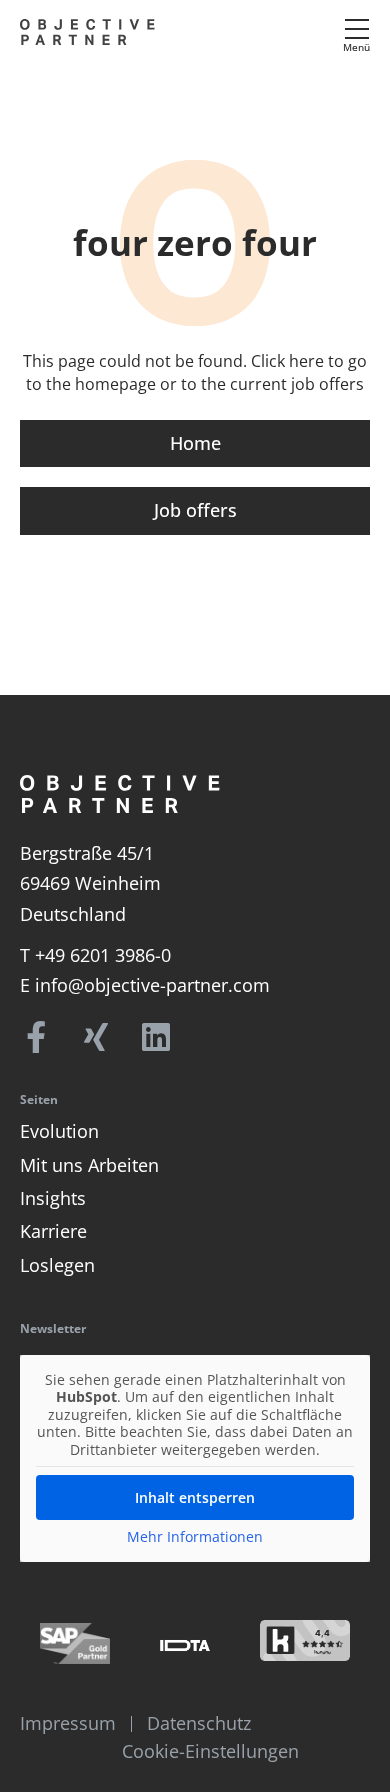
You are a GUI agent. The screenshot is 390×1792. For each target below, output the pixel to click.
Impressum (68, 1723)
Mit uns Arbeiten (89, 1165)
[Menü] (357, 29)
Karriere (53, 1231)
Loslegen (57, 1265)
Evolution (59, 1131)
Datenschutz (199, 1723)
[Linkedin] (156, 1037)
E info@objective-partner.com (145, 985)
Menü (356, 47)
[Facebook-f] (36, 1037)
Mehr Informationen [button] (195, 1537)
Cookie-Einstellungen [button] (210, 1751)
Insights (53, 1198)
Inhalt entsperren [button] (195, 1497)
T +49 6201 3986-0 (95, 955)
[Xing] (96, 1037)
